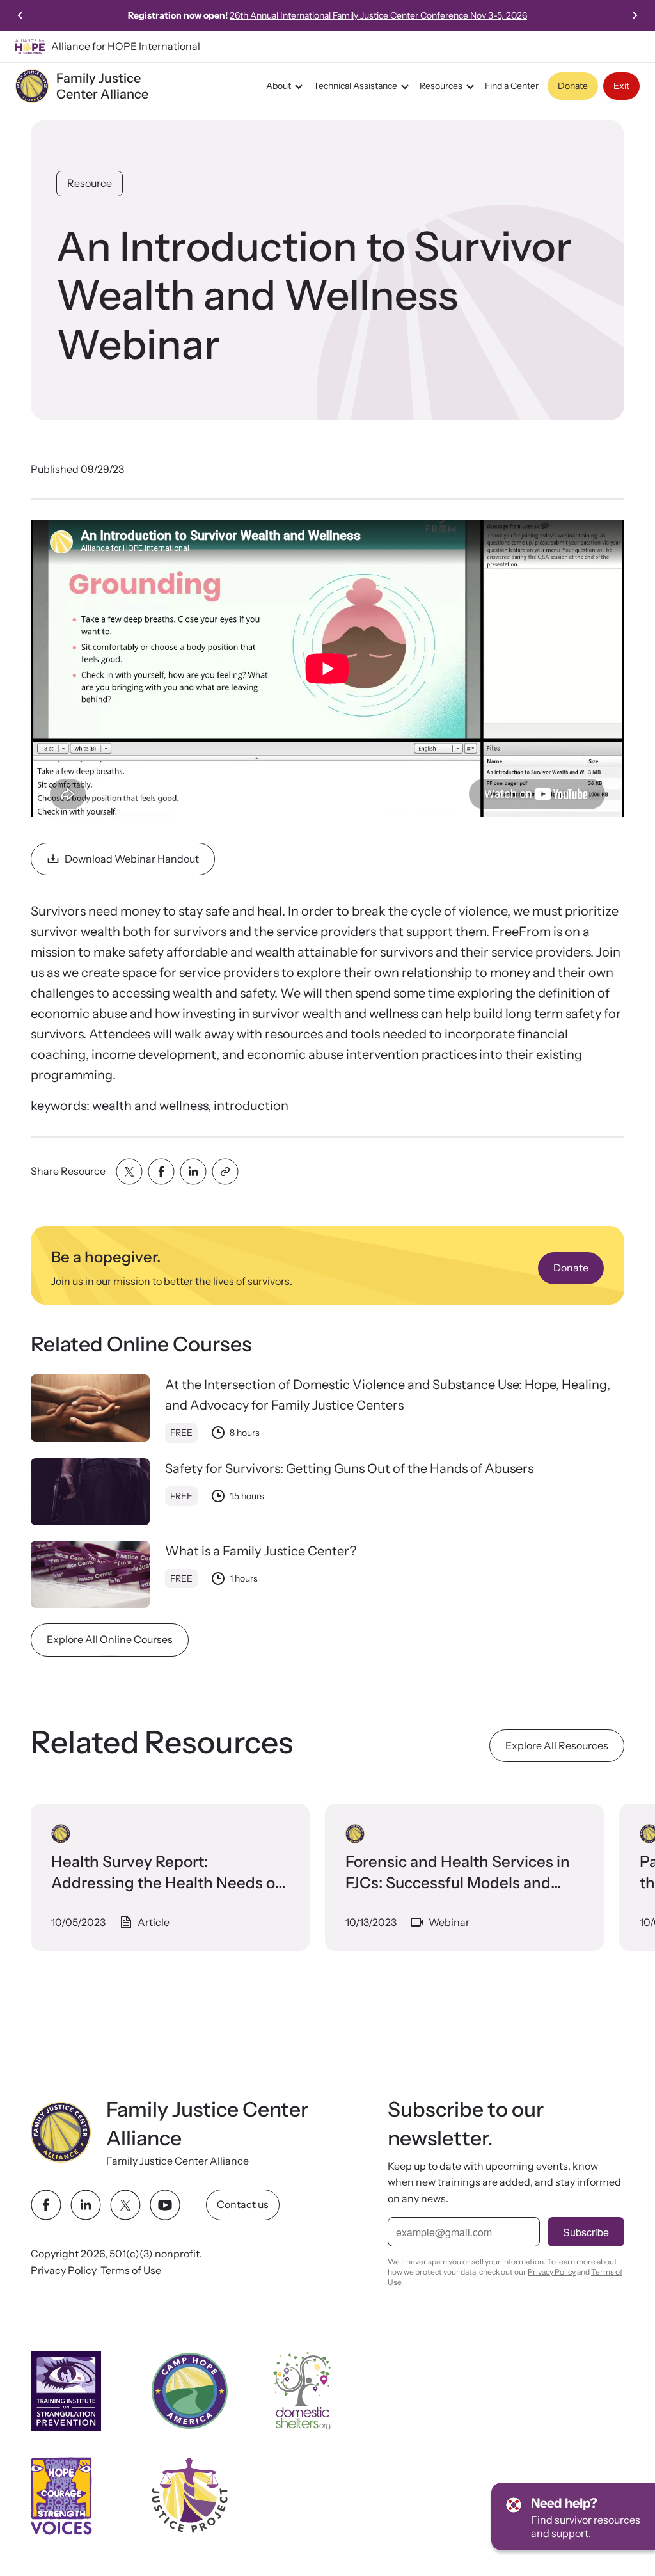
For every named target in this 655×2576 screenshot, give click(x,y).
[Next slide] (635, 15)
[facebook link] (46, 2205)
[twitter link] (125, 2205)
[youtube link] (165, 2205)
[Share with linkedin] (193, 1172)
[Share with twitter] (129, 1172)
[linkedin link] (86, 2205)
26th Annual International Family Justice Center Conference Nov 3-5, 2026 (378, 15)
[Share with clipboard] (225, 1172)
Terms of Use (131, 2270)
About (279, 86)
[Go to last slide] (20, 15)
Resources (441, 86)
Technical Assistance (355, 86)
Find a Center (512, 86)
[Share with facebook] (161, 1172)
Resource (90, 183)
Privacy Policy (64, 2270)
